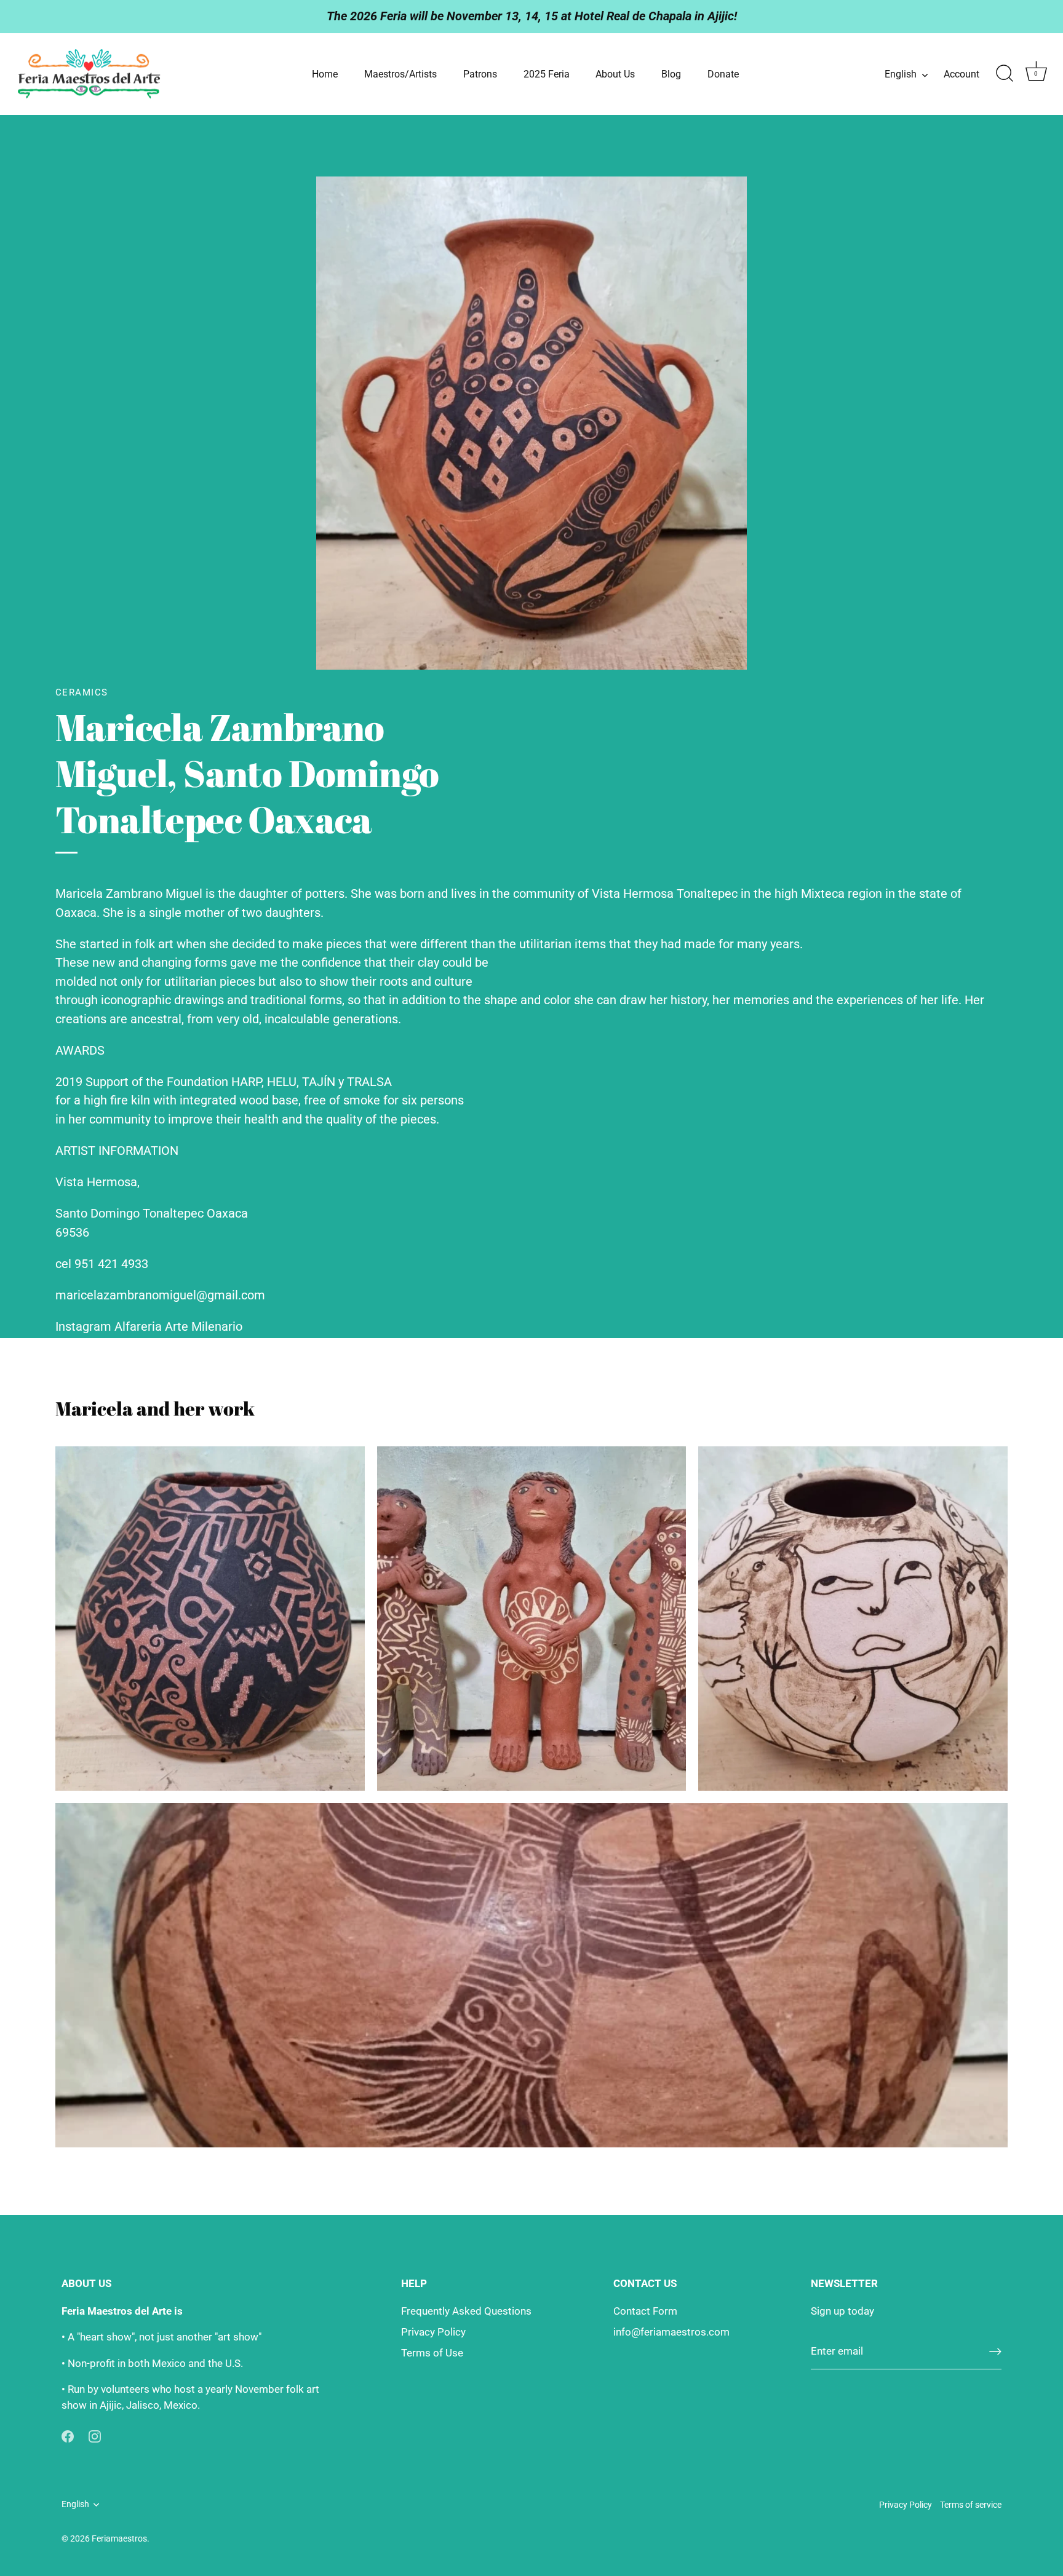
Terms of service (971, 2505)
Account (961, 74)
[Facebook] (68, 2435)
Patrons (480, 74)
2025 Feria (547, 74)
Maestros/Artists (400, 74)
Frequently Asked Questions (466, 2311)
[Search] (1005, 74)
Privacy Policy (433, 2332)
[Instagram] (95, 2435)
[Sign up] (995, 2352)
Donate (723, 74)
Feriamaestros (119, 2539)
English (901, 74)
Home (325, 74)
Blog (671, 74)
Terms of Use (432, 2353)
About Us (615, 74)
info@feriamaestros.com (671, 2332)
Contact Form (645, 2311)
